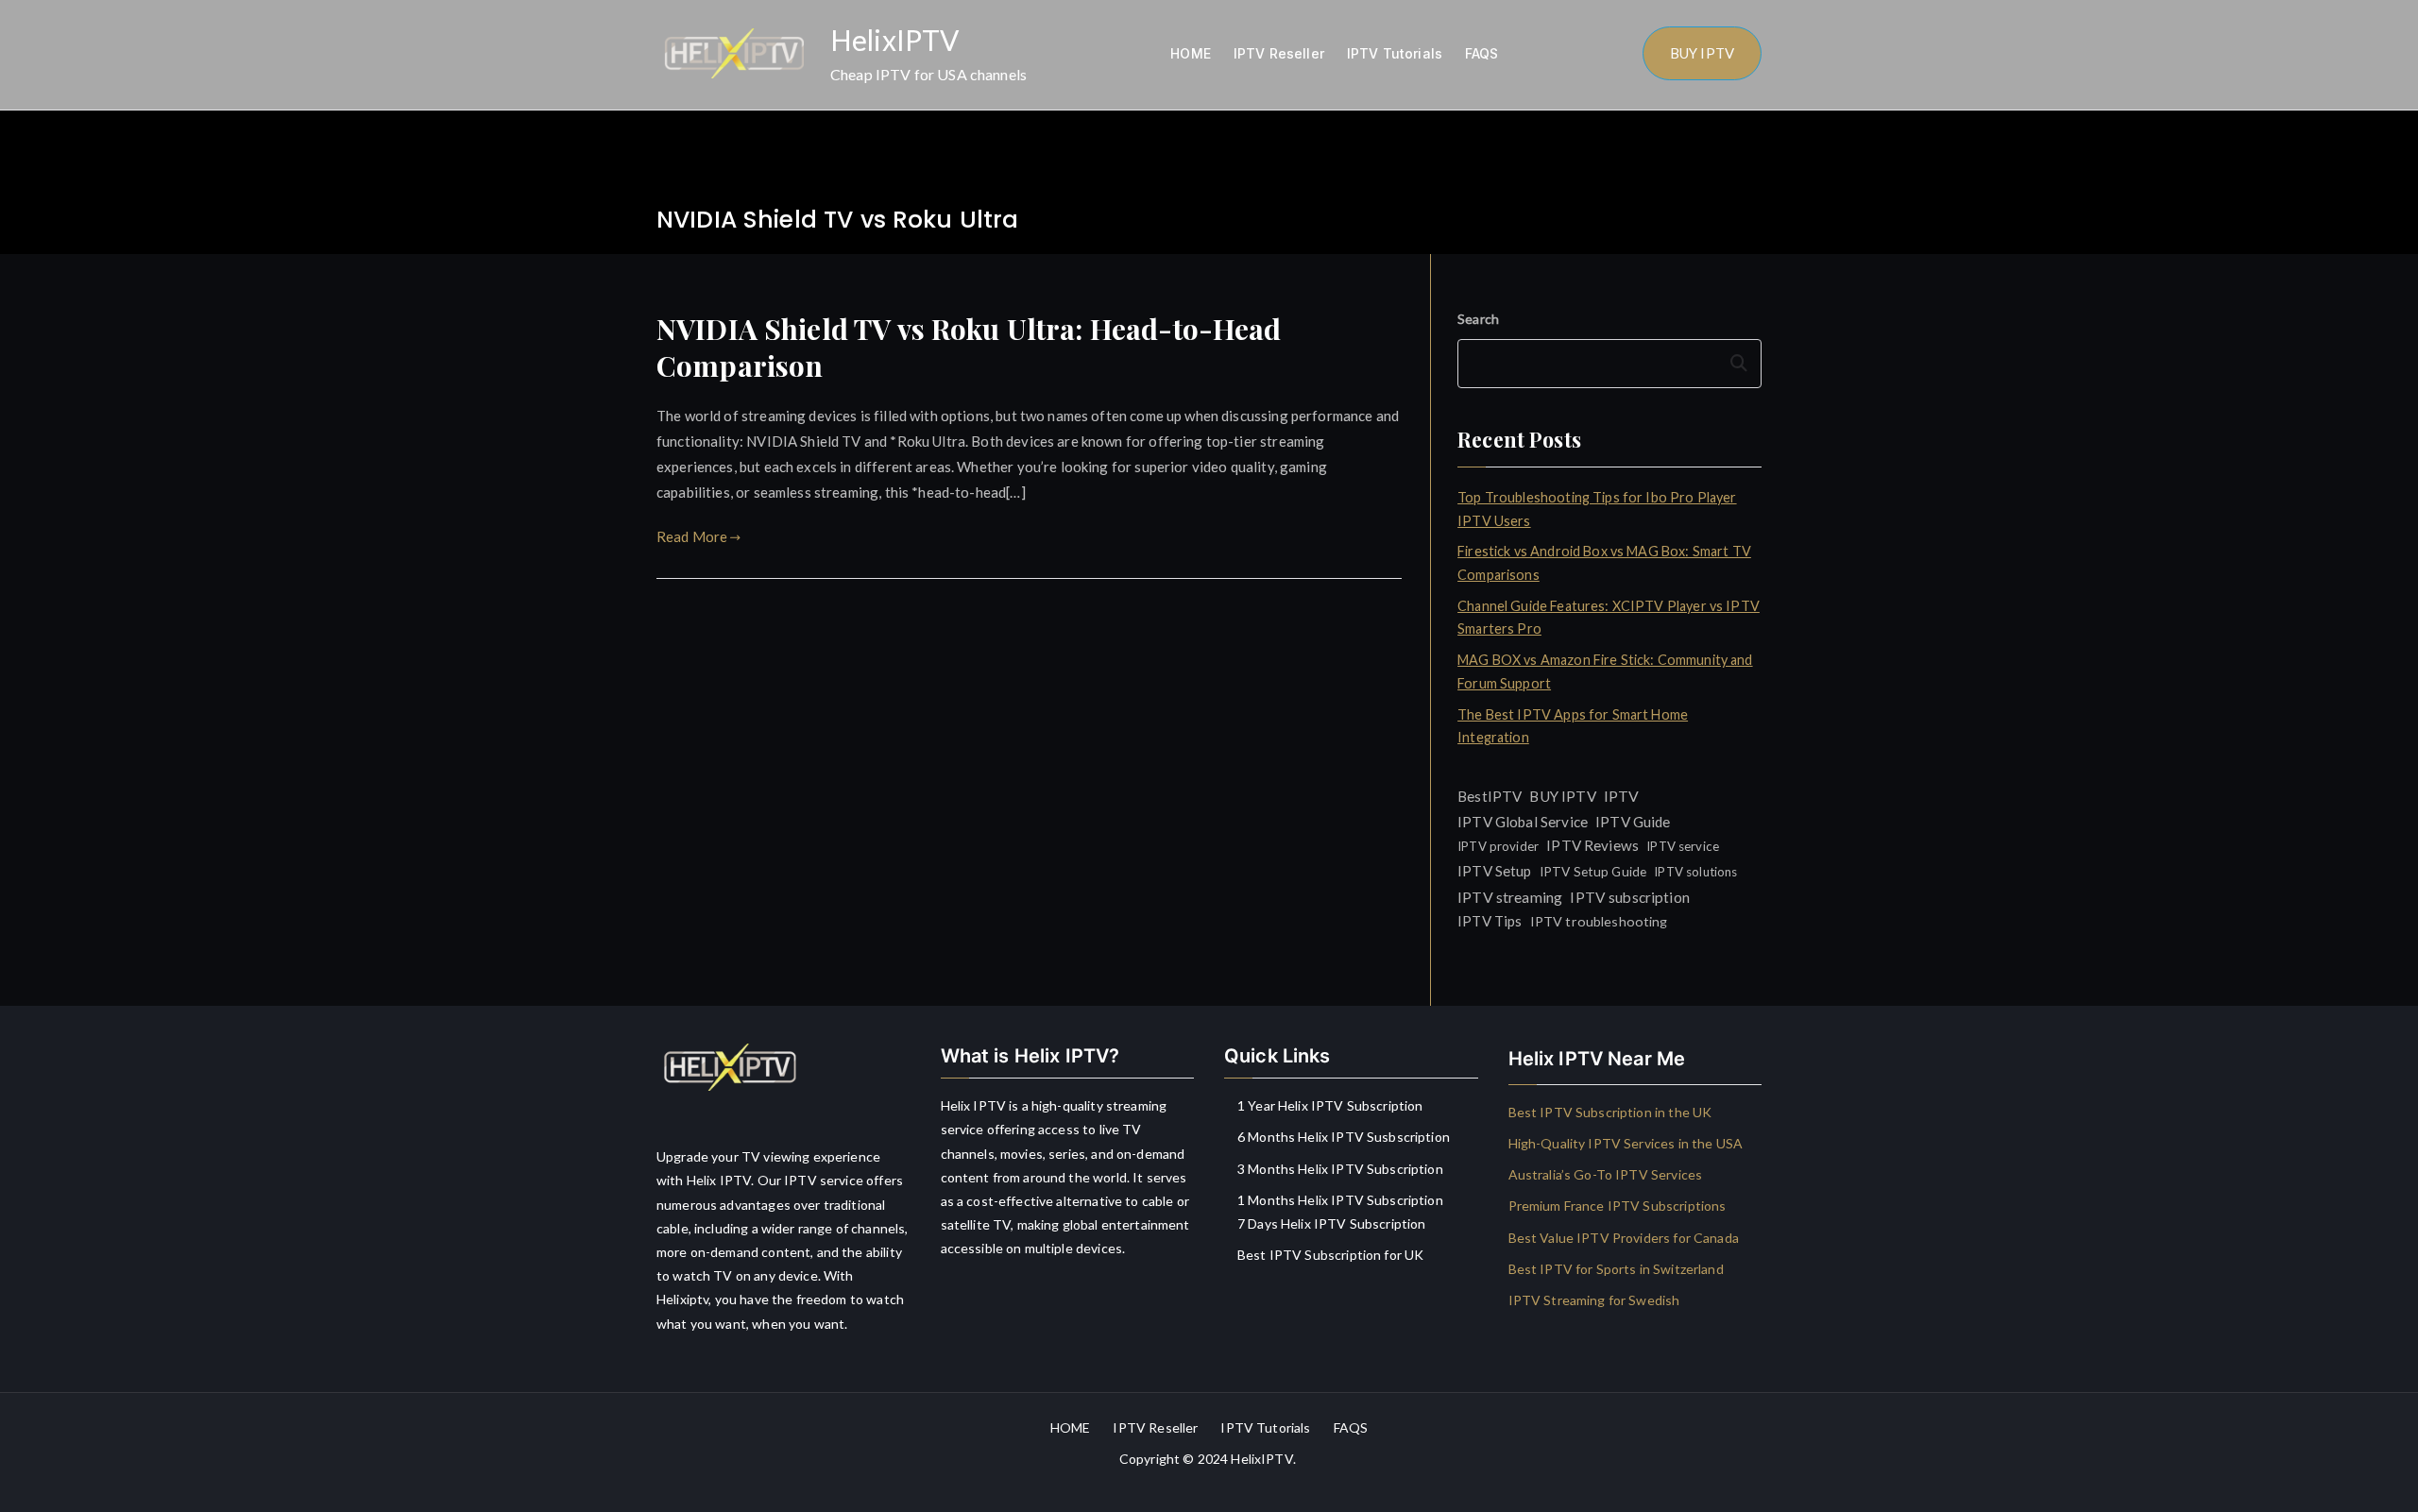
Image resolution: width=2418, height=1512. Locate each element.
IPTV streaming (1510, 897)
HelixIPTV (894, 40)
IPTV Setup (1495, 871)
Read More (692, 536)
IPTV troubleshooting (1599, 921)
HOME (1191, 53)
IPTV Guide (1633, 822)
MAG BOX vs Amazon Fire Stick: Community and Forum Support (1605, 671)
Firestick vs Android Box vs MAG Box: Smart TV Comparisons (1604, 562)
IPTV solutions (1695, 872)
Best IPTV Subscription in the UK (1610, 1112)
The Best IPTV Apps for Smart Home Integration (1573, 726)
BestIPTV (1490, 796)
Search (1478, 319)
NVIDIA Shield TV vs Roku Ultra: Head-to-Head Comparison (969, 347)
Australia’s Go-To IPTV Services (1606, 1174)
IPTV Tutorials (1395, 53)
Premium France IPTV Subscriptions (1618, 1206)
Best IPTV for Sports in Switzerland (1616, 1269)
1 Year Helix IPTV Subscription (1330, 1105)
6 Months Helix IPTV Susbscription (1344, 1137)
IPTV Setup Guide (1593, 871)
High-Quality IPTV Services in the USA (1626, 1143)
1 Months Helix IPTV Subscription (1340, 1200)
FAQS (1482, 53)
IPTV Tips (1490, 921)
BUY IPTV (1702, 53)
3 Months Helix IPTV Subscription (1340, 1169)
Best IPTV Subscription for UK (1330, 1255)
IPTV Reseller (1279, 53)
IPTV (1622, 796)
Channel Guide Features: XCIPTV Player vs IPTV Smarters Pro (1609, 617)
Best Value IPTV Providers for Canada (1624, 1238)
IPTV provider (1498, 846)
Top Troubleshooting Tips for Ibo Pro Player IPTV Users (1597, 509)
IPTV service (1683, 846)
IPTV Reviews (1592, 845)
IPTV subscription (1630, 897)
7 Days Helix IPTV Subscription (1332, 1223)
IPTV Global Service (1523, 822)
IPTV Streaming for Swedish (1594, 1300)
